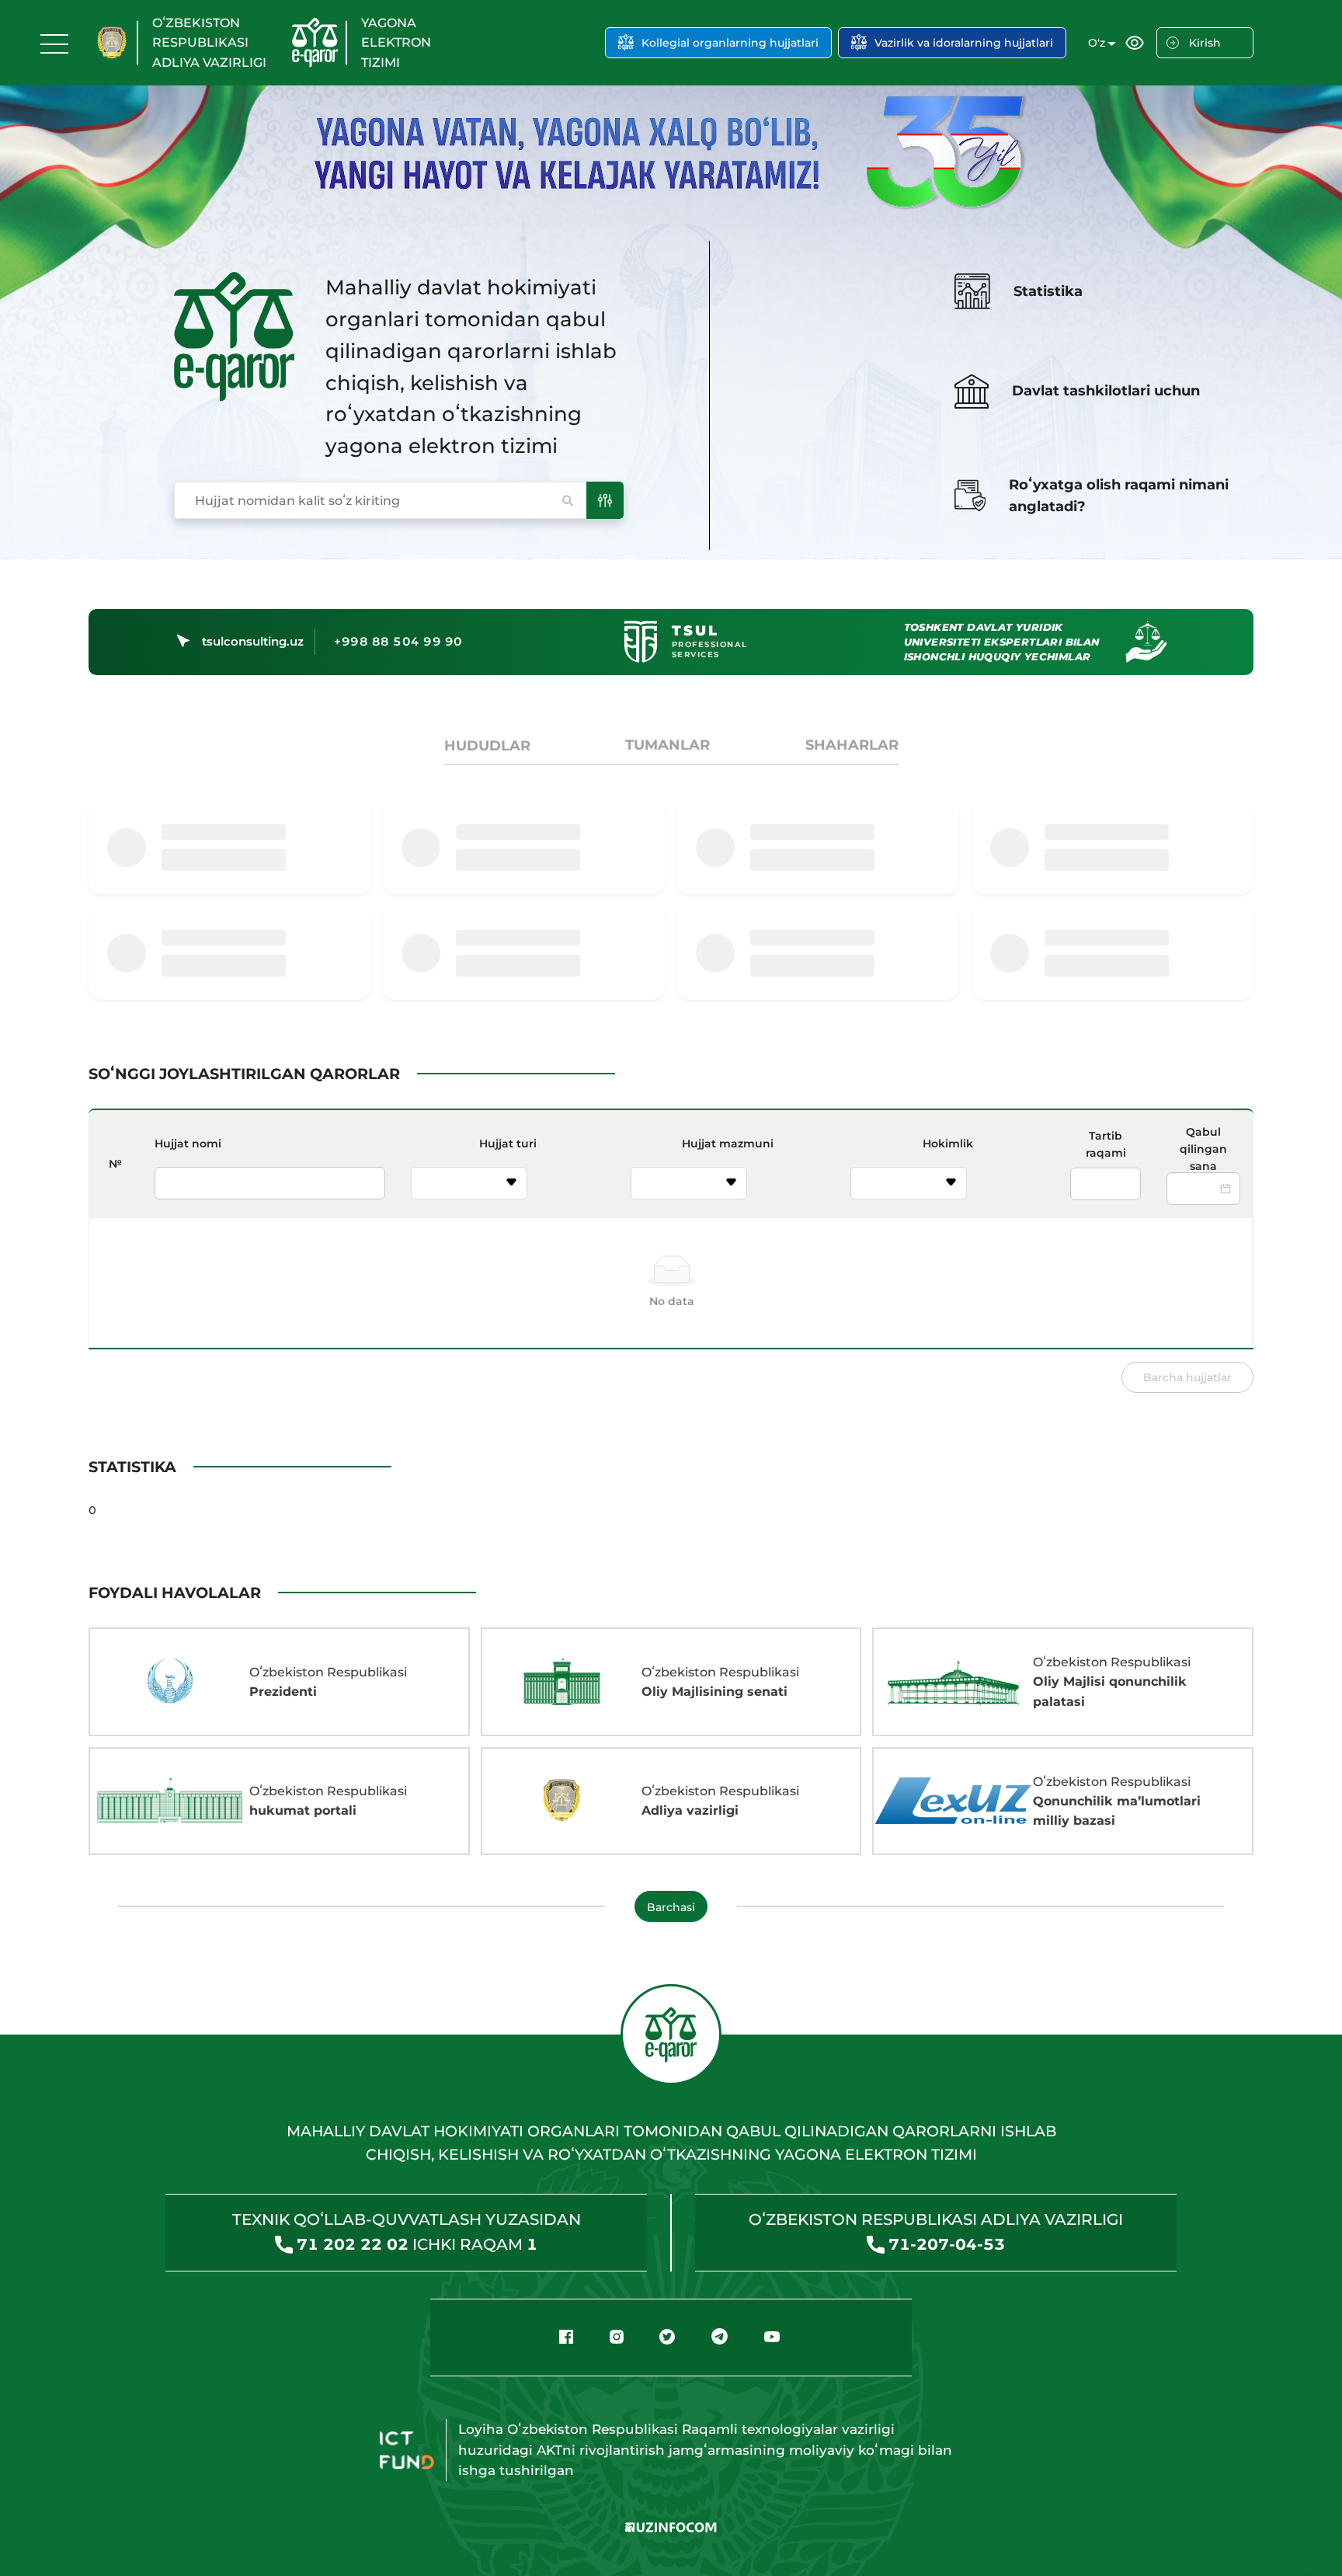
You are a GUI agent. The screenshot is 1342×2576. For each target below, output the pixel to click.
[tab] (487, 746)
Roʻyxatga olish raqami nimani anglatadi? (1119, 496)
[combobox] (460, 1184)
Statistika (1048, 291)
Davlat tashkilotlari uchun (1106, 391)
